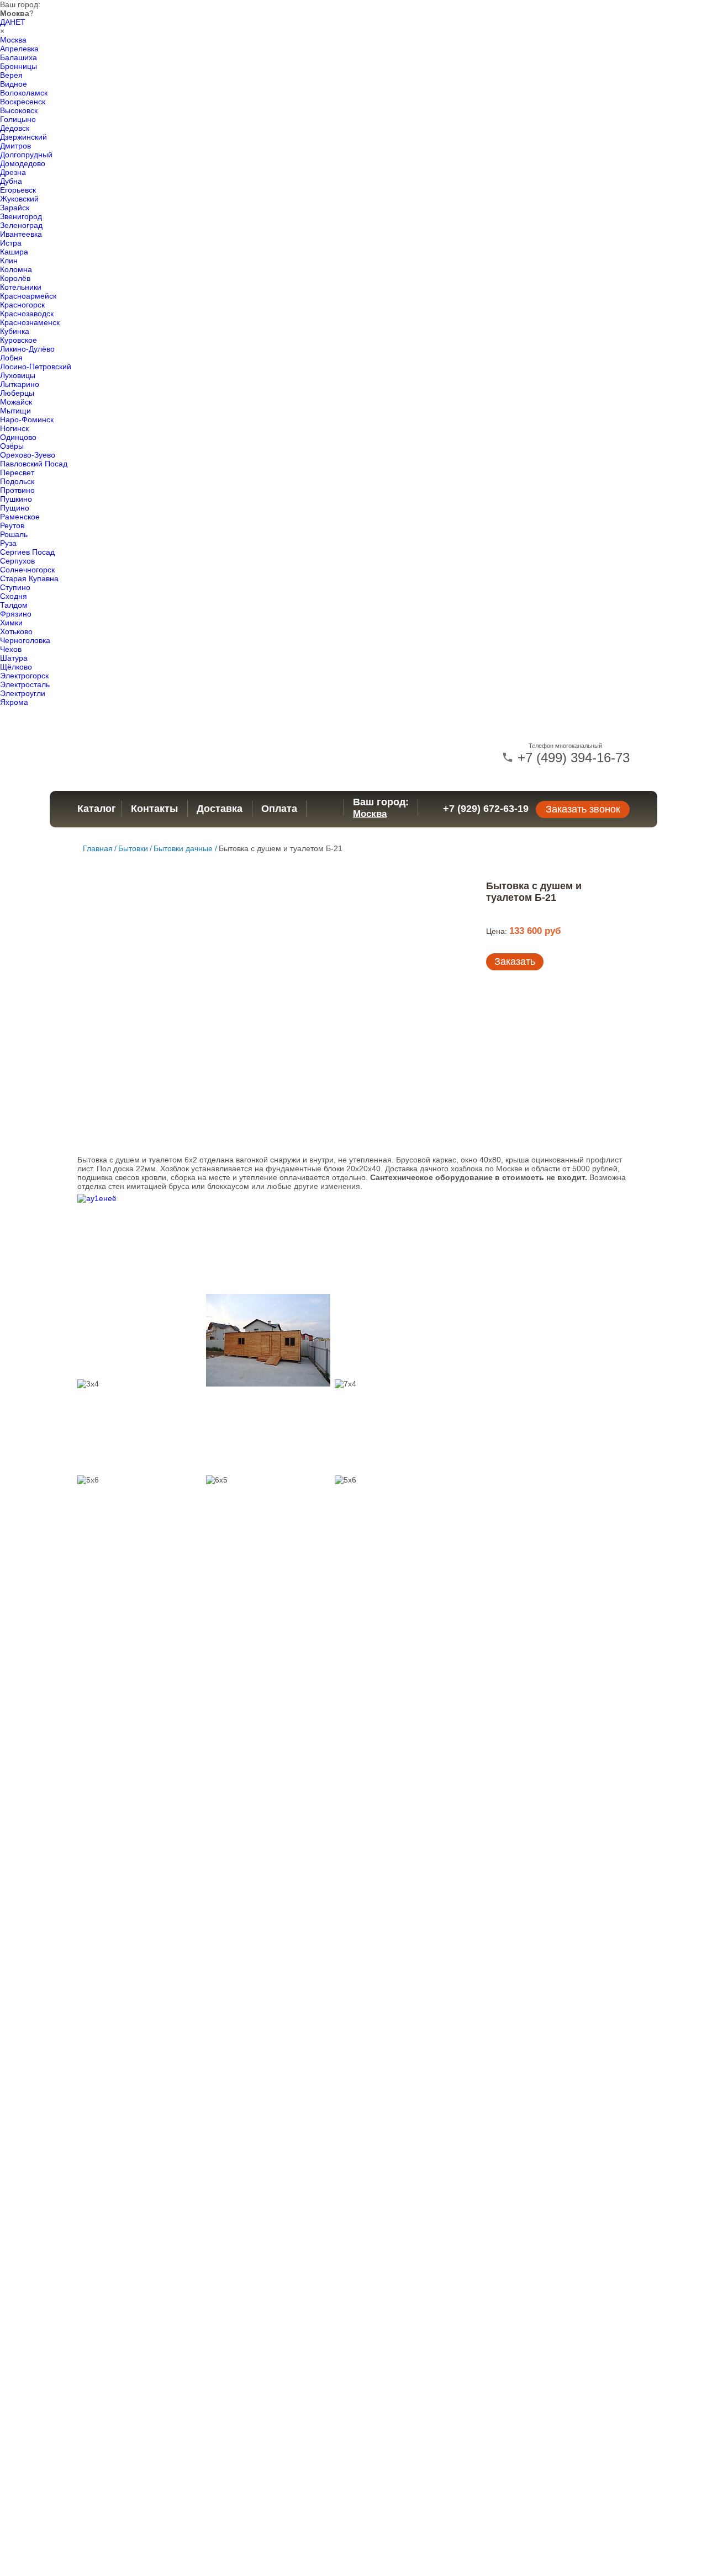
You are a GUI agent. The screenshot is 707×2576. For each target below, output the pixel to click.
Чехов (11, 649)
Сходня (14, 596)
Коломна (16, 269)
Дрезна (13, 172)
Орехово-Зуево (28, 455)
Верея (11, 75)
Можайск (16, 402)
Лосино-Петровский (36, 367)
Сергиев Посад (27, 552)
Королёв (15, 278)
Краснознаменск (30, 322)
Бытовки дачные (183, 848)
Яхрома (14, 702)
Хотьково (16, 631)
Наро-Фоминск (27, 419)
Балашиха (19, 57)
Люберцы (17, 393)
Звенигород (21, 216)
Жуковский (19, 199)
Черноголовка (25, 640)
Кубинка (15, 331)
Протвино (17, 490)
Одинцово (18, 437)
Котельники (21, 287)
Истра (11, 243)
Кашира (14, 252)
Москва (13, 40)
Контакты (154, 809)
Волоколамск (24, 93)
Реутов (12, 525)
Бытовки (133, 848)
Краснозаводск (27, 314)
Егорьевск (18, 190)
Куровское (19, 340)
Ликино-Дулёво (27, 349)
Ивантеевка (21, 234)
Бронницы (19, 66)
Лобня (11, 358)
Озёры (12, 446)
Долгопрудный (26, 155)
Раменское (20, 517)
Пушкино (16, 499)
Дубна (11, 181)
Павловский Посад (34, 464)
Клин (9, 261)
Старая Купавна (29, 578)
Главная (98, 848)
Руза (8, 543)
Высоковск (19, 110)
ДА (5, 22)
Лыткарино (20, 384)
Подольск (17, 481)
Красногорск (22, 305)
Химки (11, 623)
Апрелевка (19, 49)
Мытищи (15, 411)
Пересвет (17, 472)
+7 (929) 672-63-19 (486, 809)
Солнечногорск (27, 570)
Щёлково (16, 667)
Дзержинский (23, 137)
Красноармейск (28, 296)
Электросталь (25, 684)
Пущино (15, 508)
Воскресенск (23, 102)
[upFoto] (139, 1242)
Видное (14, 84)
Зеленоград (21, 225)
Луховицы (18, 375)
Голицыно (18, 119)
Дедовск (15, 128)
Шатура (14, 658)
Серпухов (17, 561)
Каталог (97, 809)
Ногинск (14, 428)
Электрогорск (24, 676)
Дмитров (15, 146)
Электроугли (23, 693)
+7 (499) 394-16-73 (572, 758)
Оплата (279, 809)
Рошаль (14, 534)
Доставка (220, 809)
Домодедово (23, 163)
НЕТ (18, 22)
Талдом (14, 605)
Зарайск (15, 208)
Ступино (15, 587)
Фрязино (16, 614)
